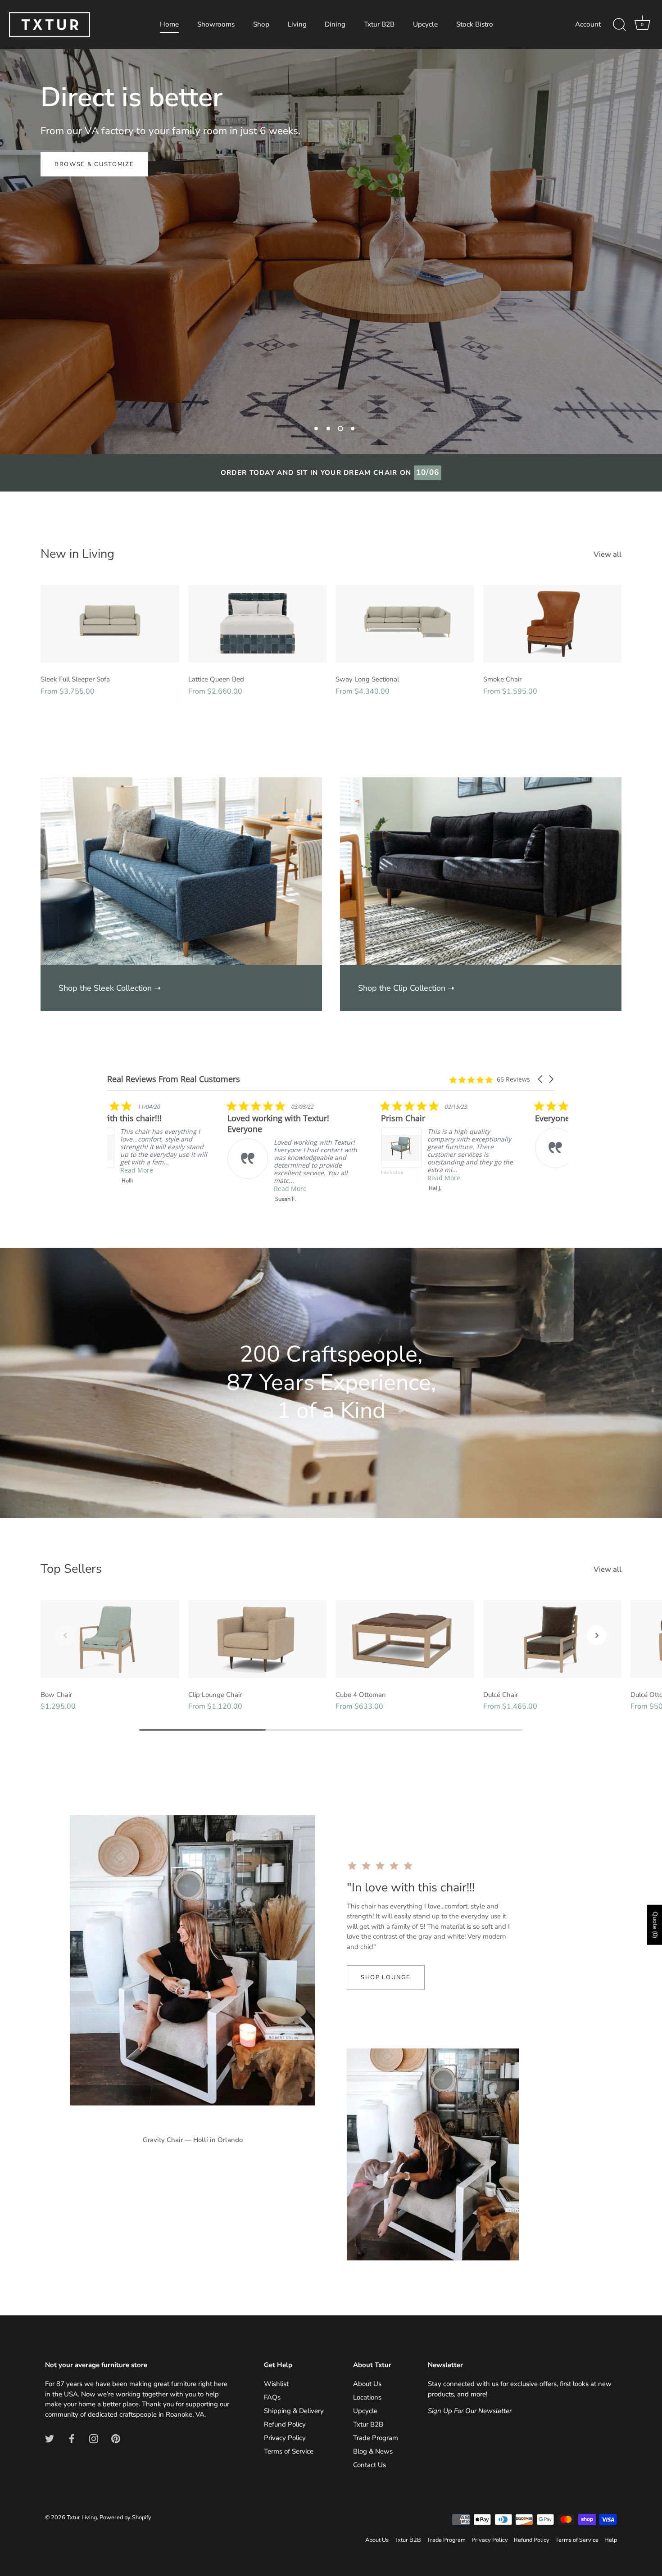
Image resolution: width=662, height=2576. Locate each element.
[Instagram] (94, 2438)
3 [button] (340, 429)
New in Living (77, 554)
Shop (261, 24)
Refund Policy (285, 2424)
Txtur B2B (379, 24)
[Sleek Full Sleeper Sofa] (110, 624)
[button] (541, 1079)
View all (608, 555)
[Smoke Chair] (553, 624)
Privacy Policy (285, 2438)
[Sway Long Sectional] (405, 624)
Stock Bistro (475, 24)
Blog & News (373, 2451)
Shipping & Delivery (294, 2411)
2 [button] (328, 429)
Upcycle (425, 24)
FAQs (272, 2397)
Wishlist (276, 2384)
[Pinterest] (116, 2438)
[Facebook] (72, 2438)
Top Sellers (71, 1569)
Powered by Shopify (125, 2517)
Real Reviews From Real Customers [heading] (174, 1079)
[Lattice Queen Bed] (258, 624)
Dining (335, 24)
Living (297, 24)
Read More (170, 1178)
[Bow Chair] (110, 1639)
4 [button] (353, 429)
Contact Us (370, 2465)
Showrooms (216, 24)
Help (611, 2540)
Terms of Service (289, 2451)
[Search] (619, 25)
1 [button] (316, 429)
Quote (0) (655, 1925)
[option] (331, 252)
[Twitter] (50, 2438)
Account (588, 24)
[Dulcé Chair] (553, 1639)
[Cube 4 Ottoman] (405, 1639)
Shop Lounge (386, 1977)
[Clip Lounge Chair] (258, 1639)
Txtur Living (82, 2517)
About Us (367, 2384)
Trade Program (376, 2438)
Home (169, 24)
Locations (367, 2397)
